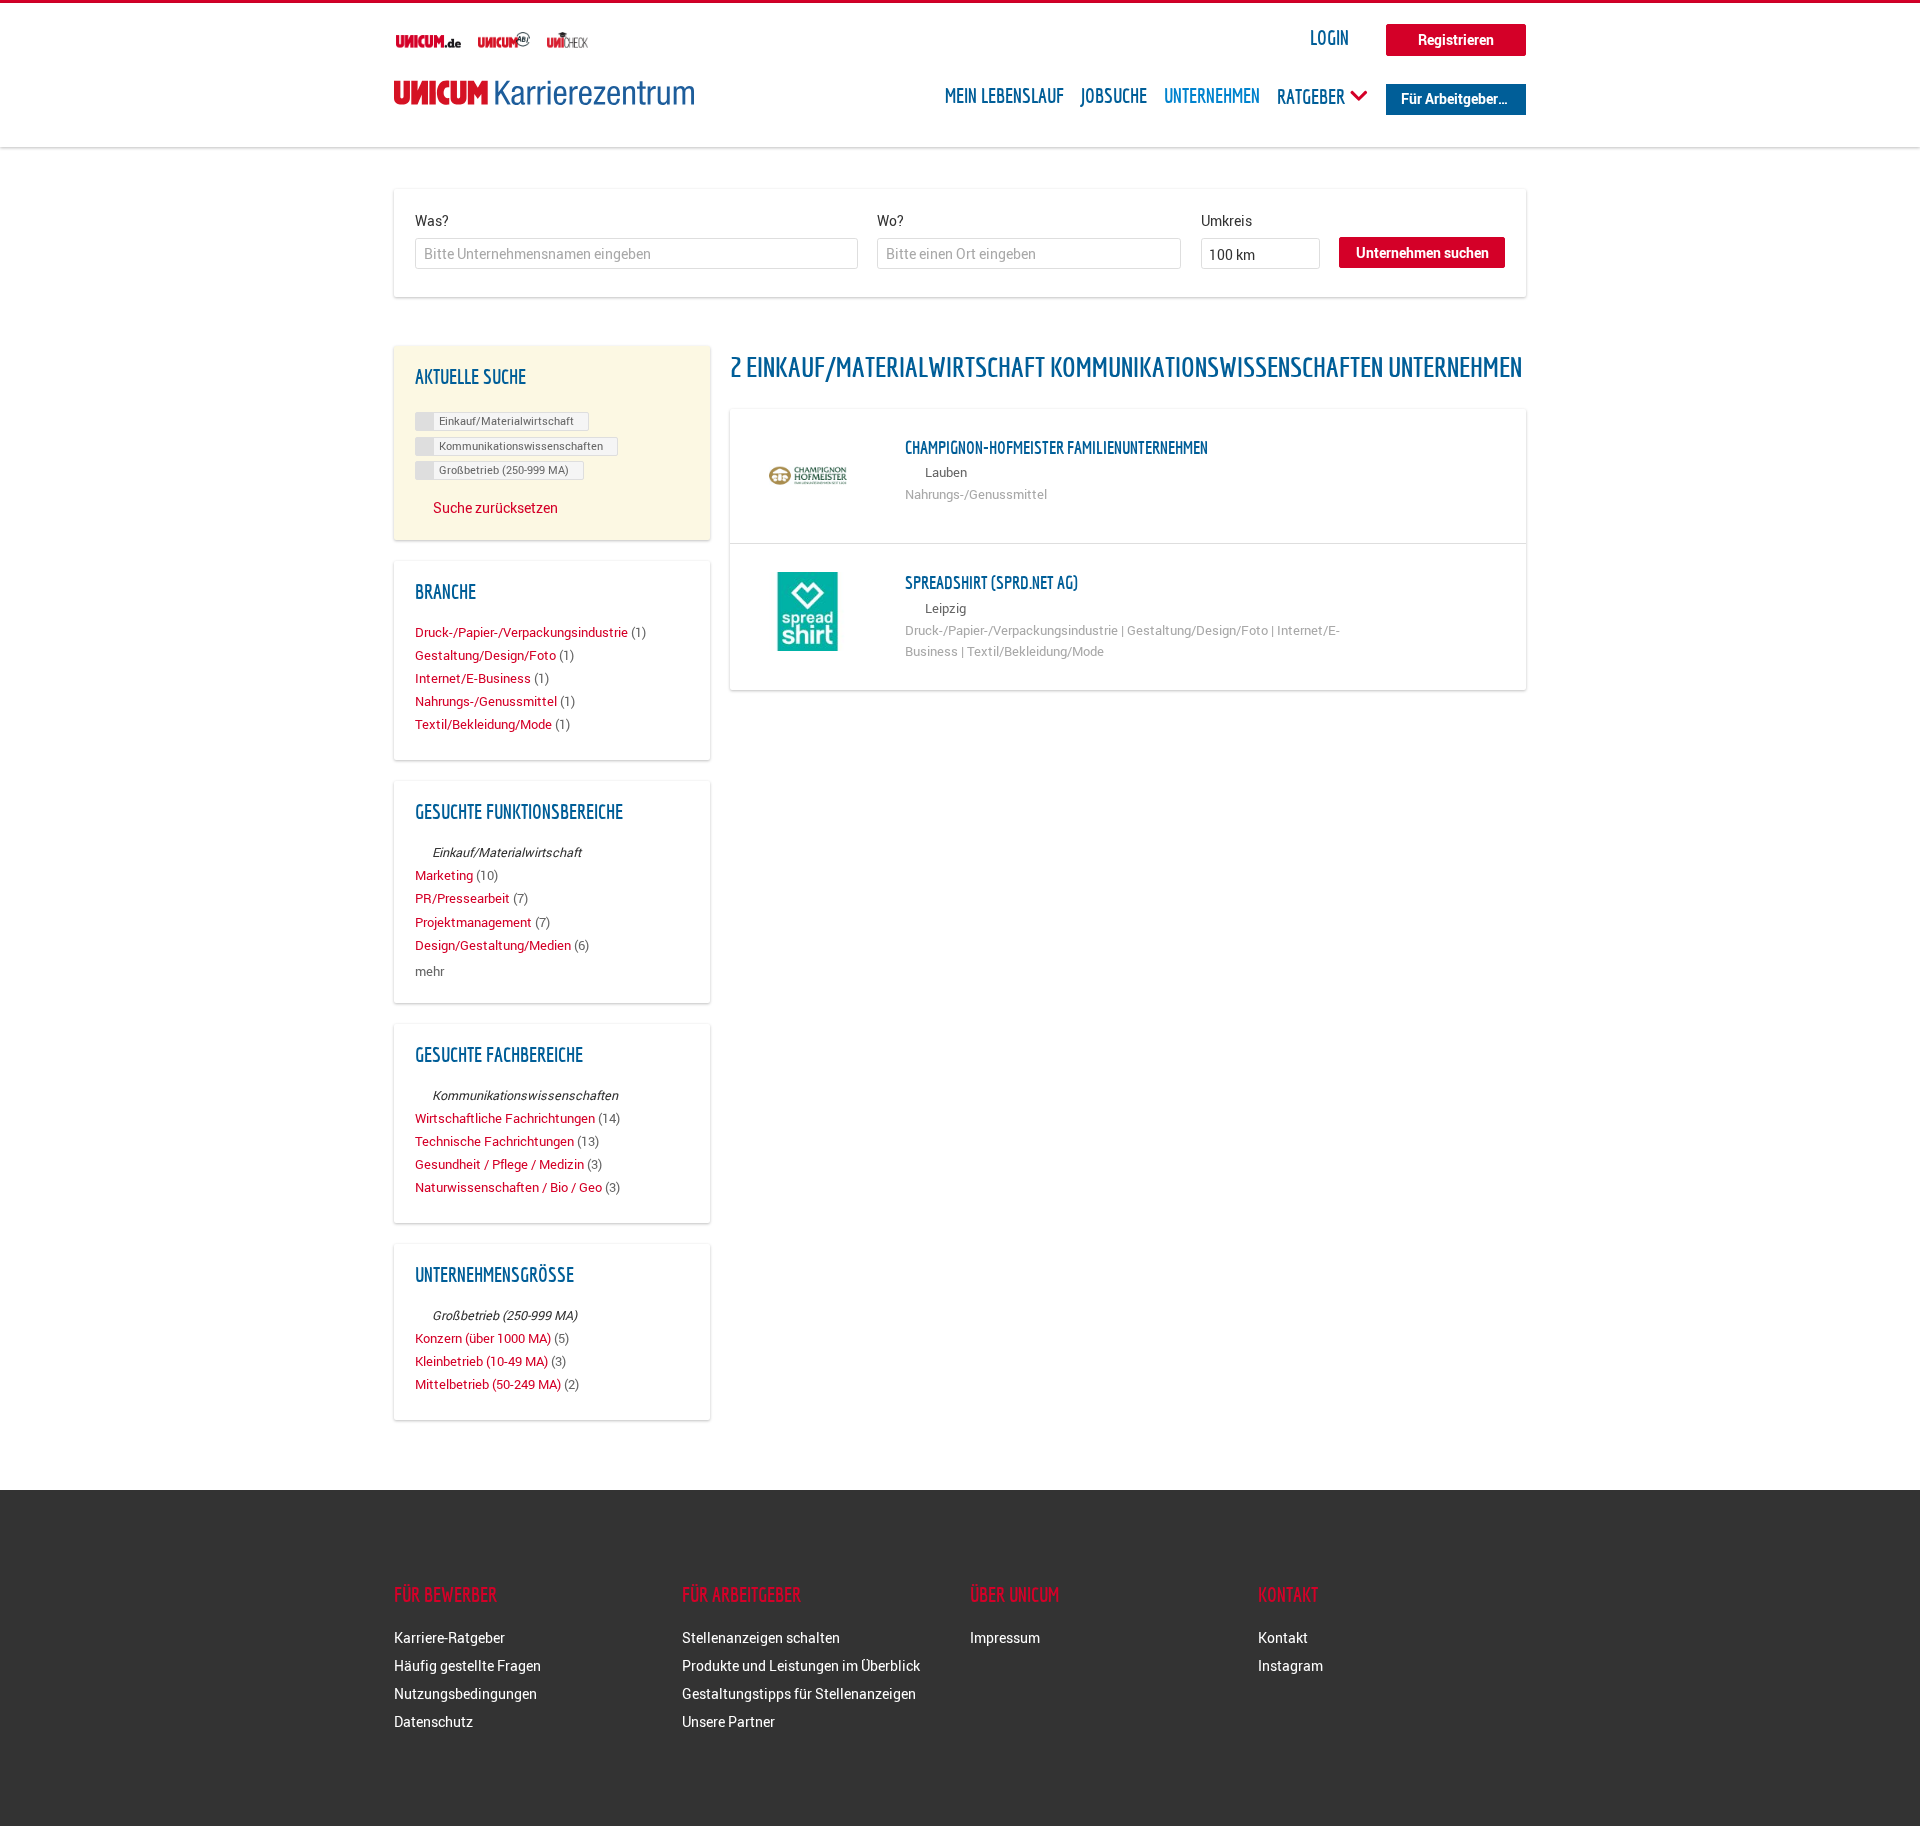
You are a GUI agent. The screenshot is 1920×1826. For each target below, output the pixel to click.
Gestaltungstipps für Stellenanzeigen (799, 1693)
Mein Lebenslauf (1004, 96)
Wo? (890, 220)
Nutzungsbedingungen (465, 1693)
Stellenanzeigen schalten (761, 1637)
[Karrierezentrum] (544, 92)
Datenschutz (433, 1721)
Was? (432, 220)
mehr (429, 971)
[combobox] (636, 254)
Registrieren (1456, 39)
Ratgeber (1313, 96)
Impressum (1005, 1637)
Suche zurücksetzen (495, 507)
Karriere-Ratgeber (449, 1637)
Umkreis (1226, 220)
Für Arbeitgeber (1449, 98)
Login (1329, 38)
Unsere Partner (728, 1721)
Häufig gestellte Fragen (467, 1665)
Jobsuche (1114, 96)
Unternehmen (1212, 96)
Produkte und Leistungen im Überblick (801, 1665)
